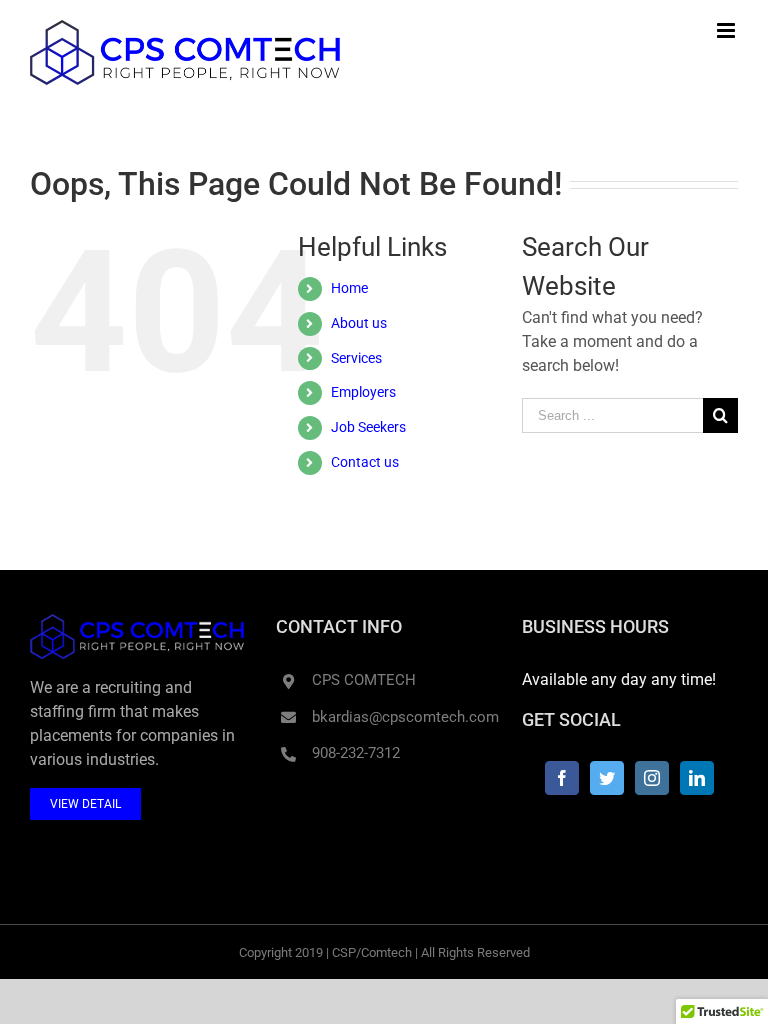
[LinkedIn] (697, 778)
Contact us (365, 462)
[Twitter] (607, 778)
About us (359, 323)
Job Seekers (368, 427)
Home (349, 288)
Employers (363, 392)
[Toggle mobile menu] (727, 30)
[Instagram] (652, 778)
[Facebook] (562, 778)
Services (356, 358)
